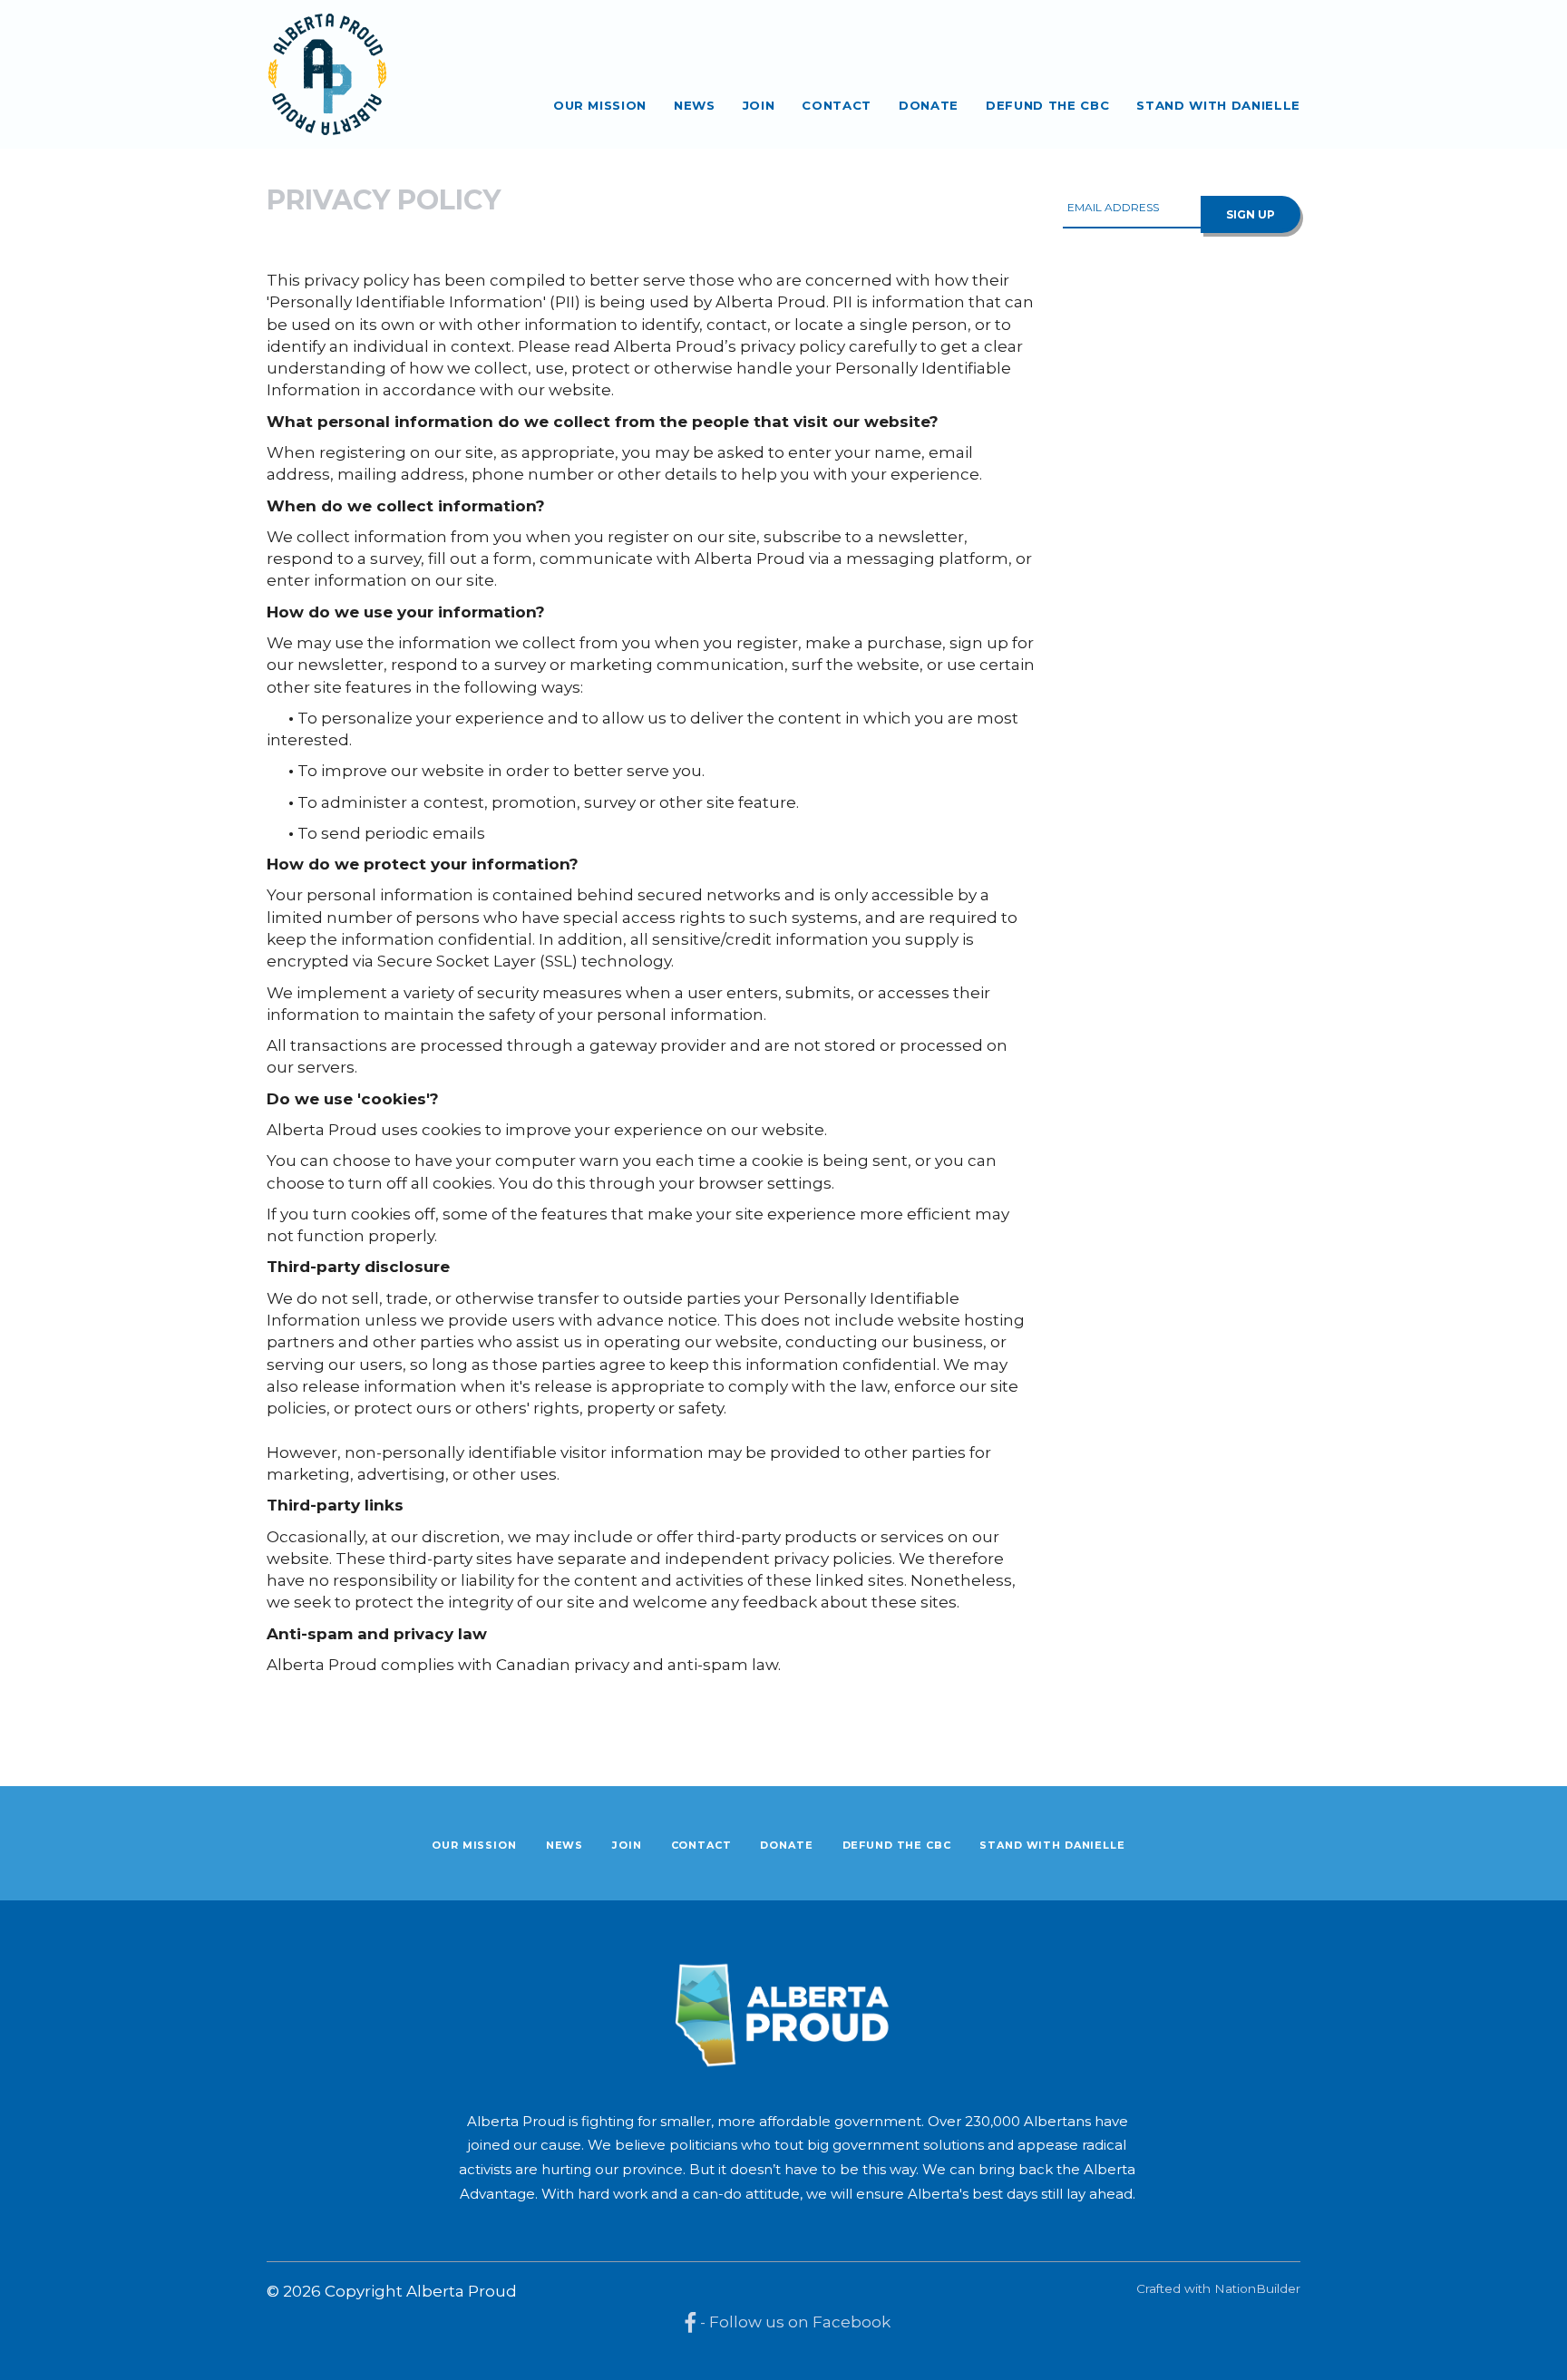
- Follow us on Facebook (793, 2322)
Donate (929, 105)
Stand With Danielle (1218, 105)
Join (759, 105)
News (695, 105)
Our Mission (600, 105)
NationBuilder (1257, 2288)
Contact (837, 105)
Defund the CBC (1047, 105)
